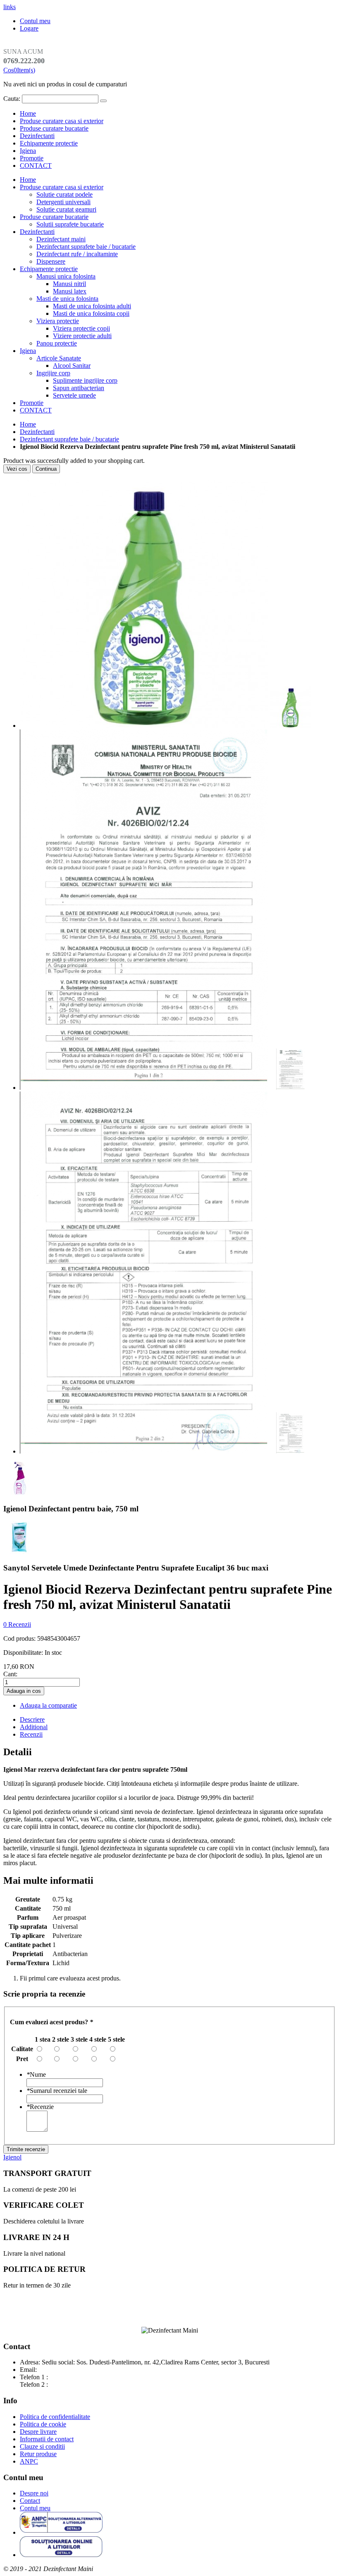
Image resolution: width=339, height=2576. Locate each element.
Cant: (10, 1674)
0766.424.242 (68, 2384)
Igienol (12, 2157)
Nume (36, 2074)
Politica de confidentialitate (55, 2417)
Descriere (32, 1719)
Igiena (28, 151)
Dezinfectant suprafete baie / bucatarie (69, 439)
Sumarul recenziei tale (57, 2091)
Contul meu (35, 21)
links (10, 7)
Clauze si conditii (42, 2446)
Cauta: (12, 99)
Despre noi (34, 2493)
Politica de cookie (43, 2424)
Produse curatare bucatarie (54, 128)
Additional (34, 1727)
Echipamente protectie (49, 143)
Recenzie (40, 2107)
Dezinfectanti (37, 136)
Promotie (32, 158)
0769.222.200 (68, 2377)
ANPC (29, 2461)
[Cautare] (103, 101)
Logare (29, 28)
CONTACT (36, 166)
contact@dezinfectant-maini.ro (78, 2370)
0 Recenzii (17, 1624)
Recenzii (31, 1734)
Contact (30, 2501)
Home (28, 424)
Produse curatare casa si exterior (62, 121)
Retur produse (38, 2454)
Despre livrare (38, 2432)
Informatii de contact (47, 2439)
